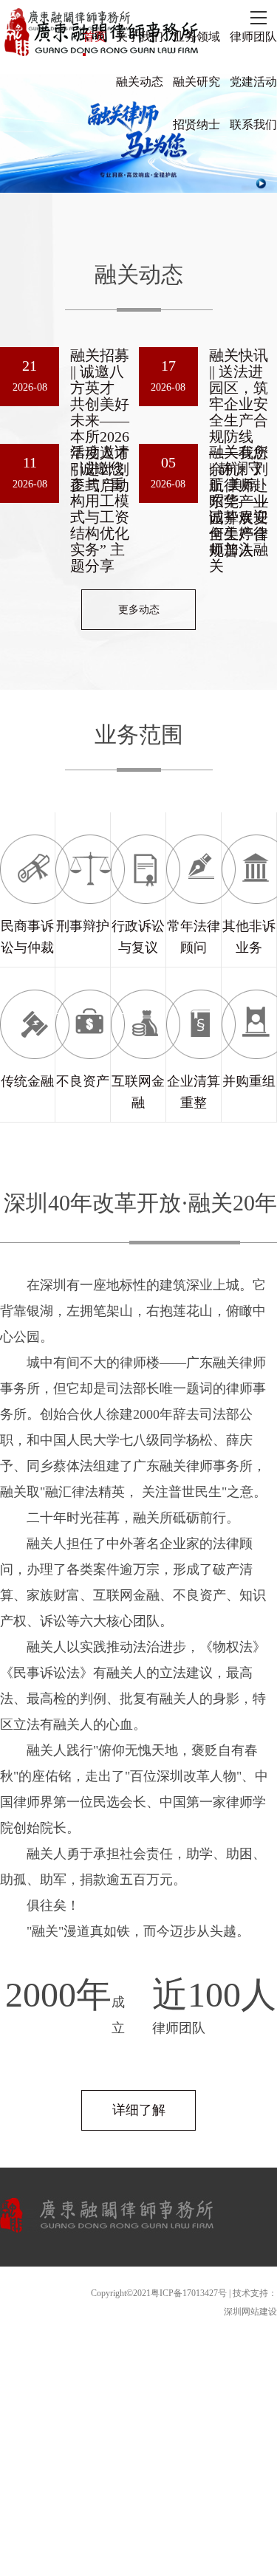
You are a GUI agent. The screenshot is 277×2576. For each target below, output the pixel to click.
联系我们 (253, 124)
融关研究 (196, 82)
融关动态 (140, 82)
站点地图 (215, 2271)
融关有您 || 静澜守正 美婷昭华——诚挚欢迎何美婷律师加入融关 (239, 509)
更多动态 (139, 610)
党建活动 (253, 82)
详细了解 (139, 2110)
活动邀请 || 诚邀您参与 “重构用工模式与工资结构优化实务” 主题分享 (100, 509)
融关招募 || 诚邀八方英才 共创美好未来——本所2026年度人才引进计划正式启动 (100, 420)
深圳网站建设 (250, 2312)
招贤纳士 (196, 124)
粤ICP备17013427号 (189, 2293)
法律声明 (171, 2271)
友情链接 (259, 2271)
